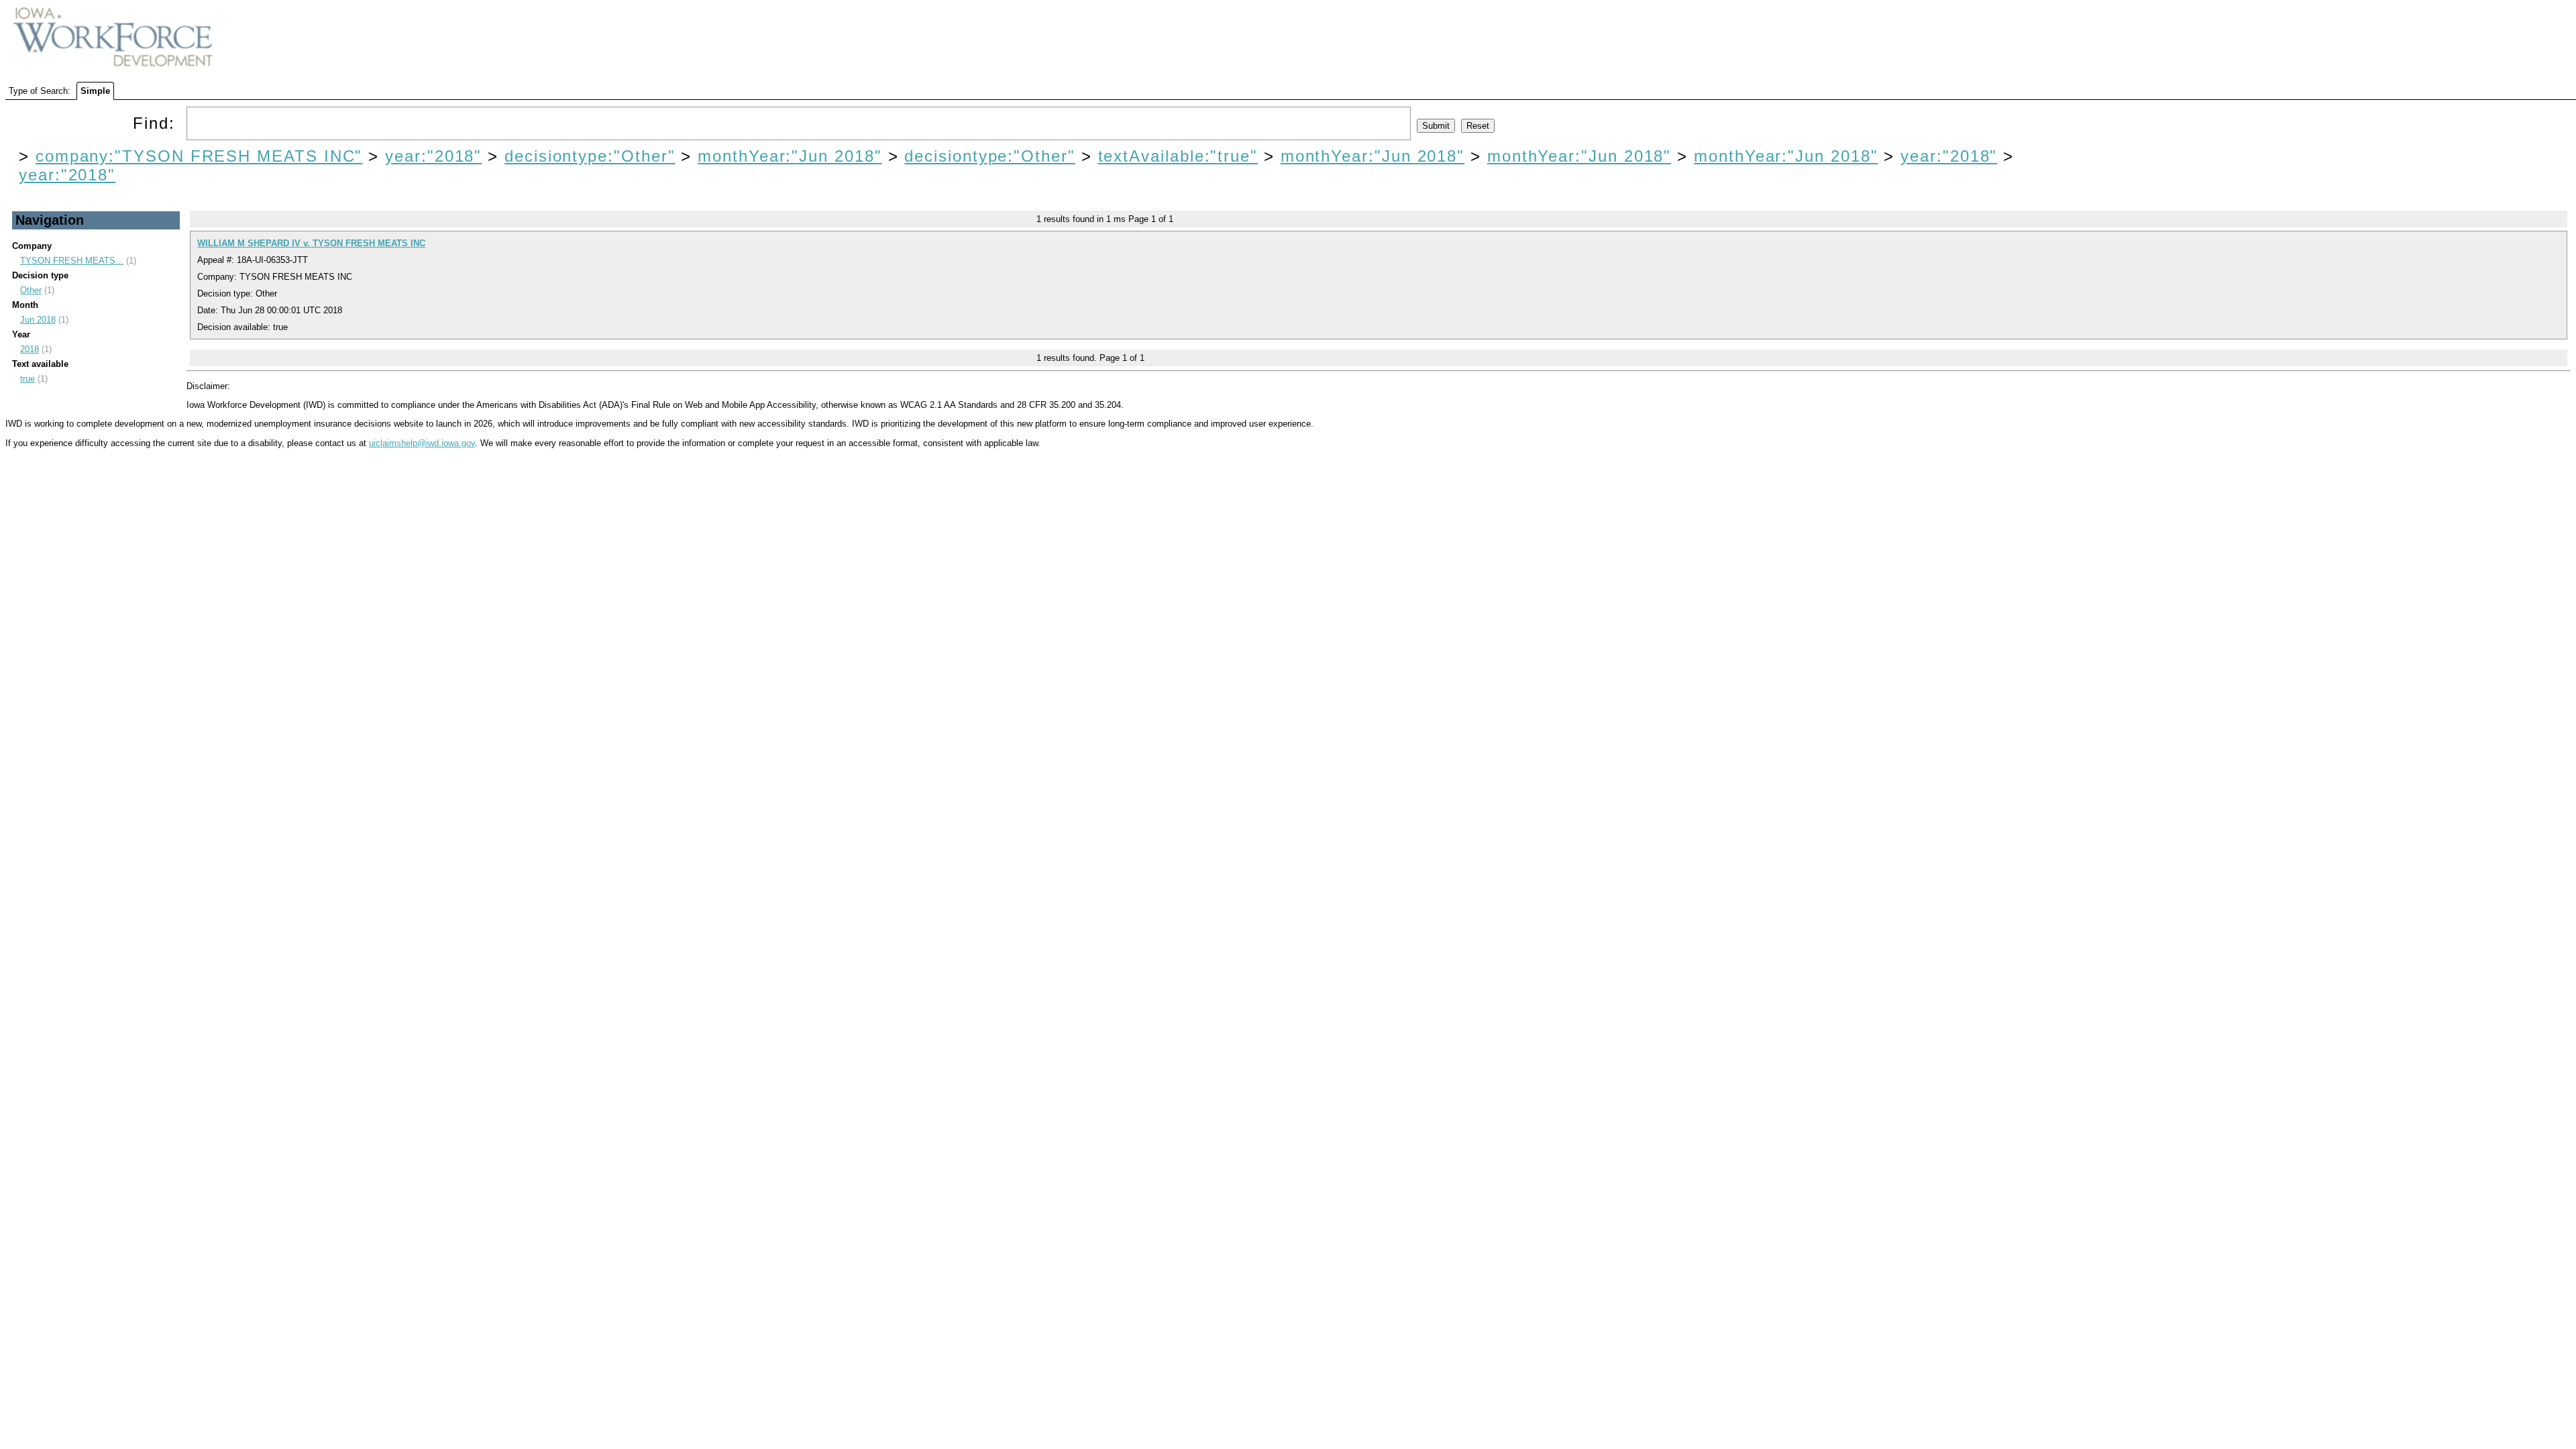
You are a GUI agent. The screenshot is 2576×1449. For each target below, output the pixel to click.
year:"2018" (433, 156)
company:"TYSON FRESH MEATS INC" (199, 156)
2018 (30, 349)
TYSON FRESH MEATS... (72, 261)
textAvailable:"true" (1178, 156)
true (28, 379)
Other (31, 290)
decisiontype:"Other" (590, 156)
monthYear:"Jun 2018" (790, 156)
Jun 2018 (38, 320)
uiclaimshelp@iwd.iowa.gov (422, 443)
